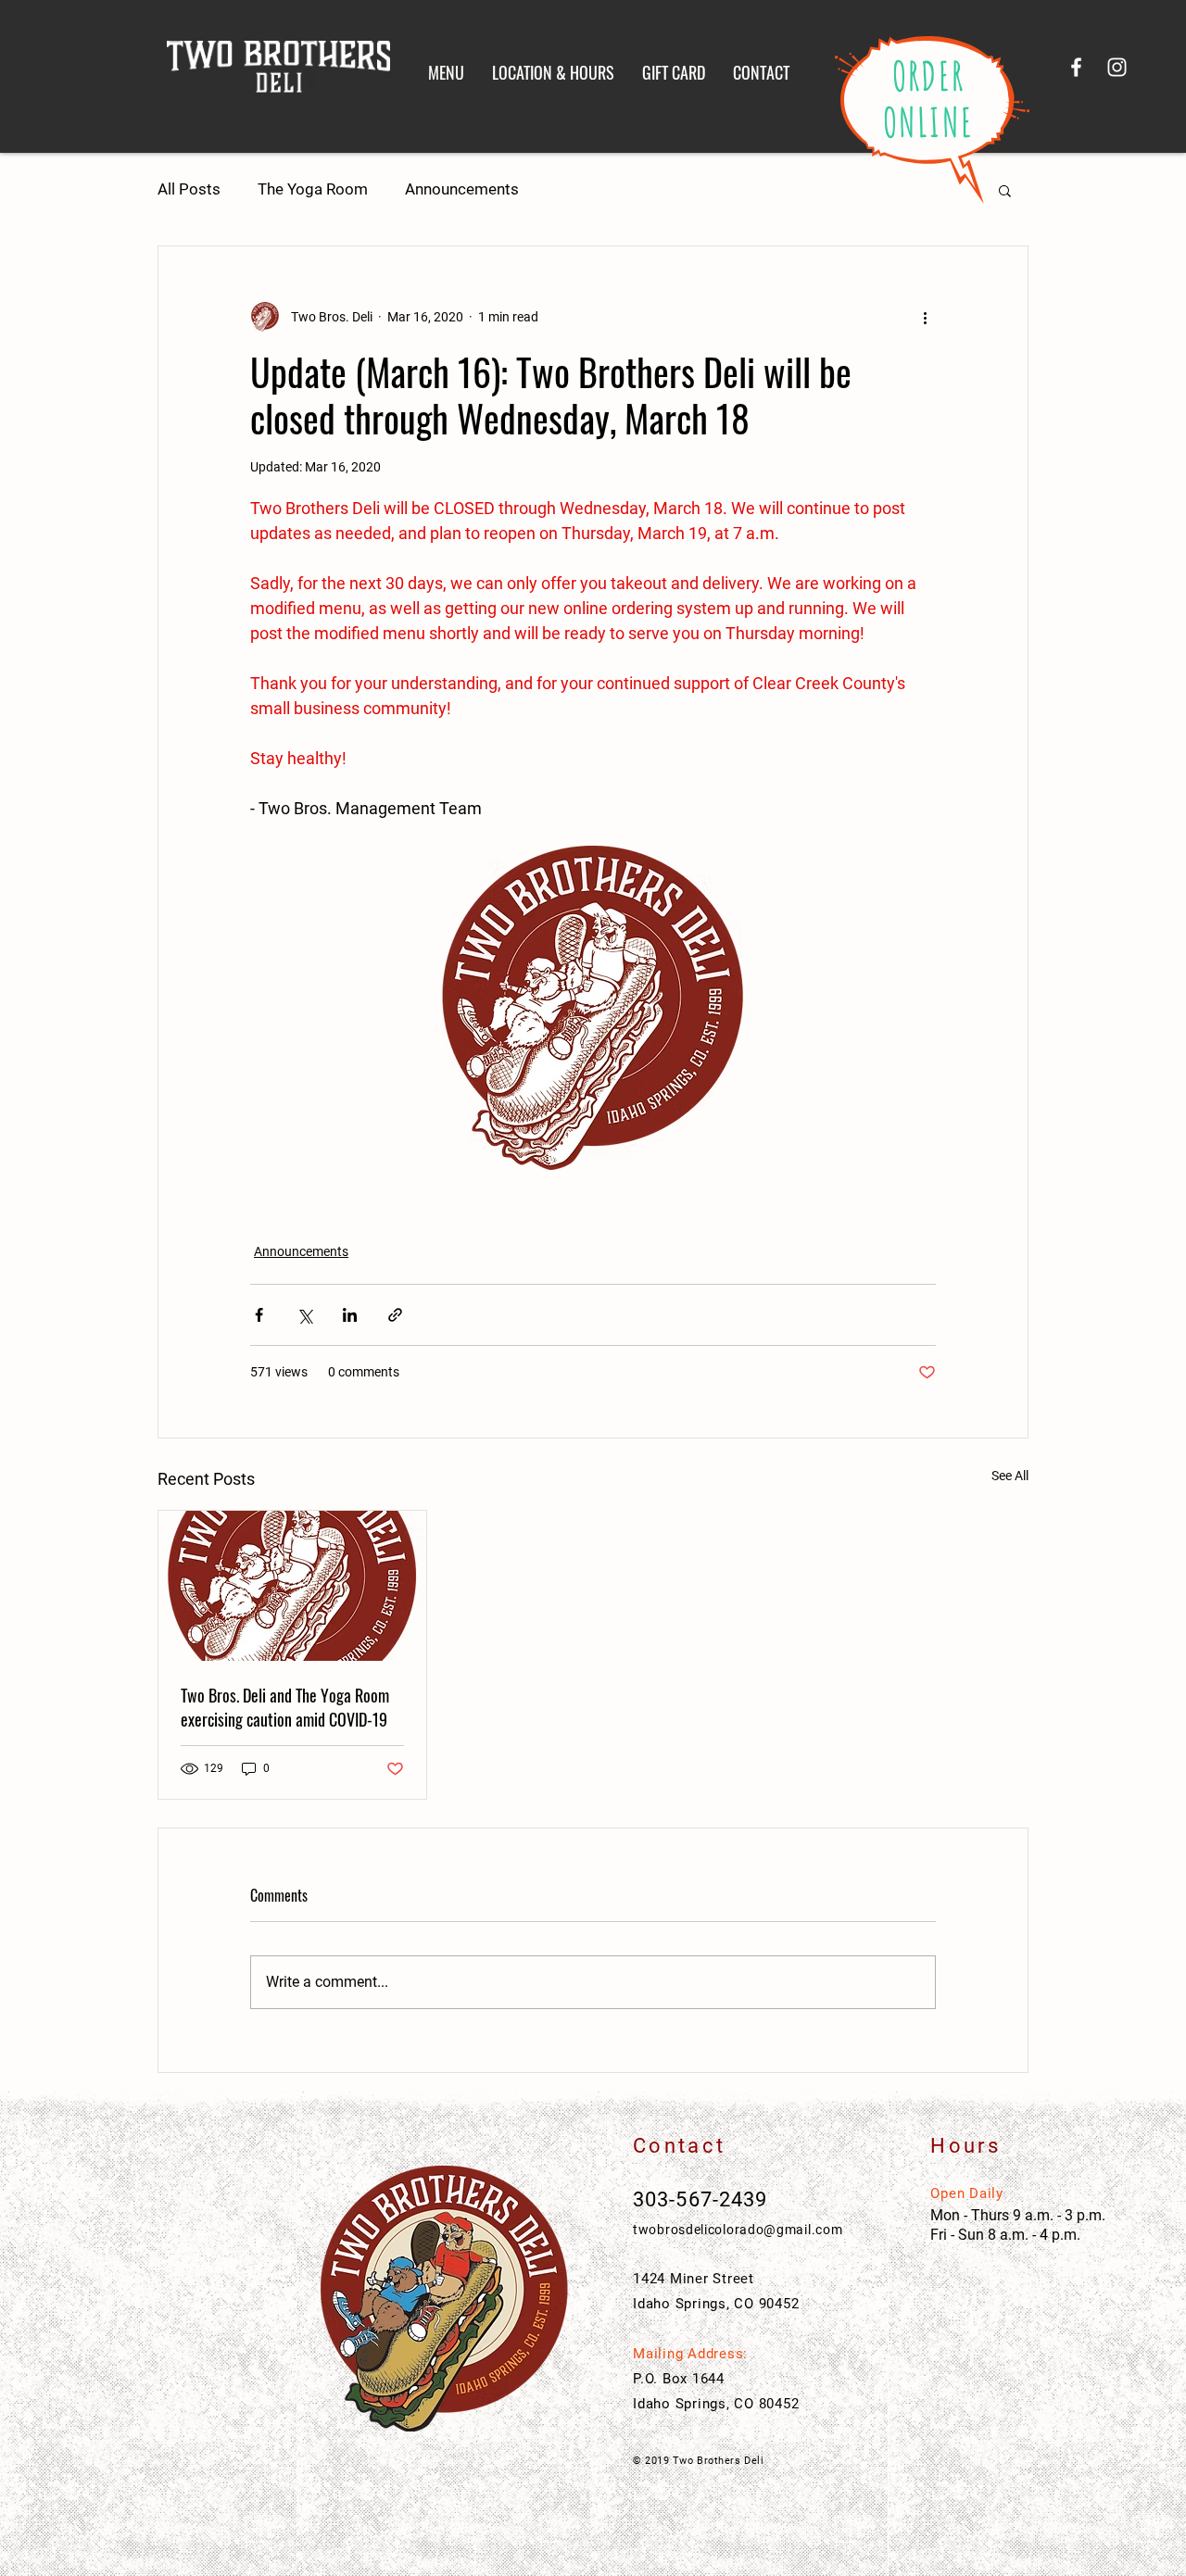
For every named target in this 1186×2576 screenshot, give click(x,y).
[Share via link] (395, 1315)
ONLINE (928, 122)
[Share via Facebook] (259, 1315)
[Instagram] (1117, 67)
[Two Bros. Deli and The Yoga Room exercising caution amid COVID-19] (292, 1586)
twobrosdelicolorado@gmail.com (738, 2230)
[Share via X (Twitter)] (304, 1315)
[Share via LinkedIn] (350, 1315)
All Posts (189, 189)
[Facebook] (1076, 67)
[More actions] (925, 317)
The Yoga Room (313, 189)
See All (1010, 1476)
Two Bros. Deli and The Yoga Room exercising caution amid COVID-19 (285, 1707)
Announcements (462, 189)
